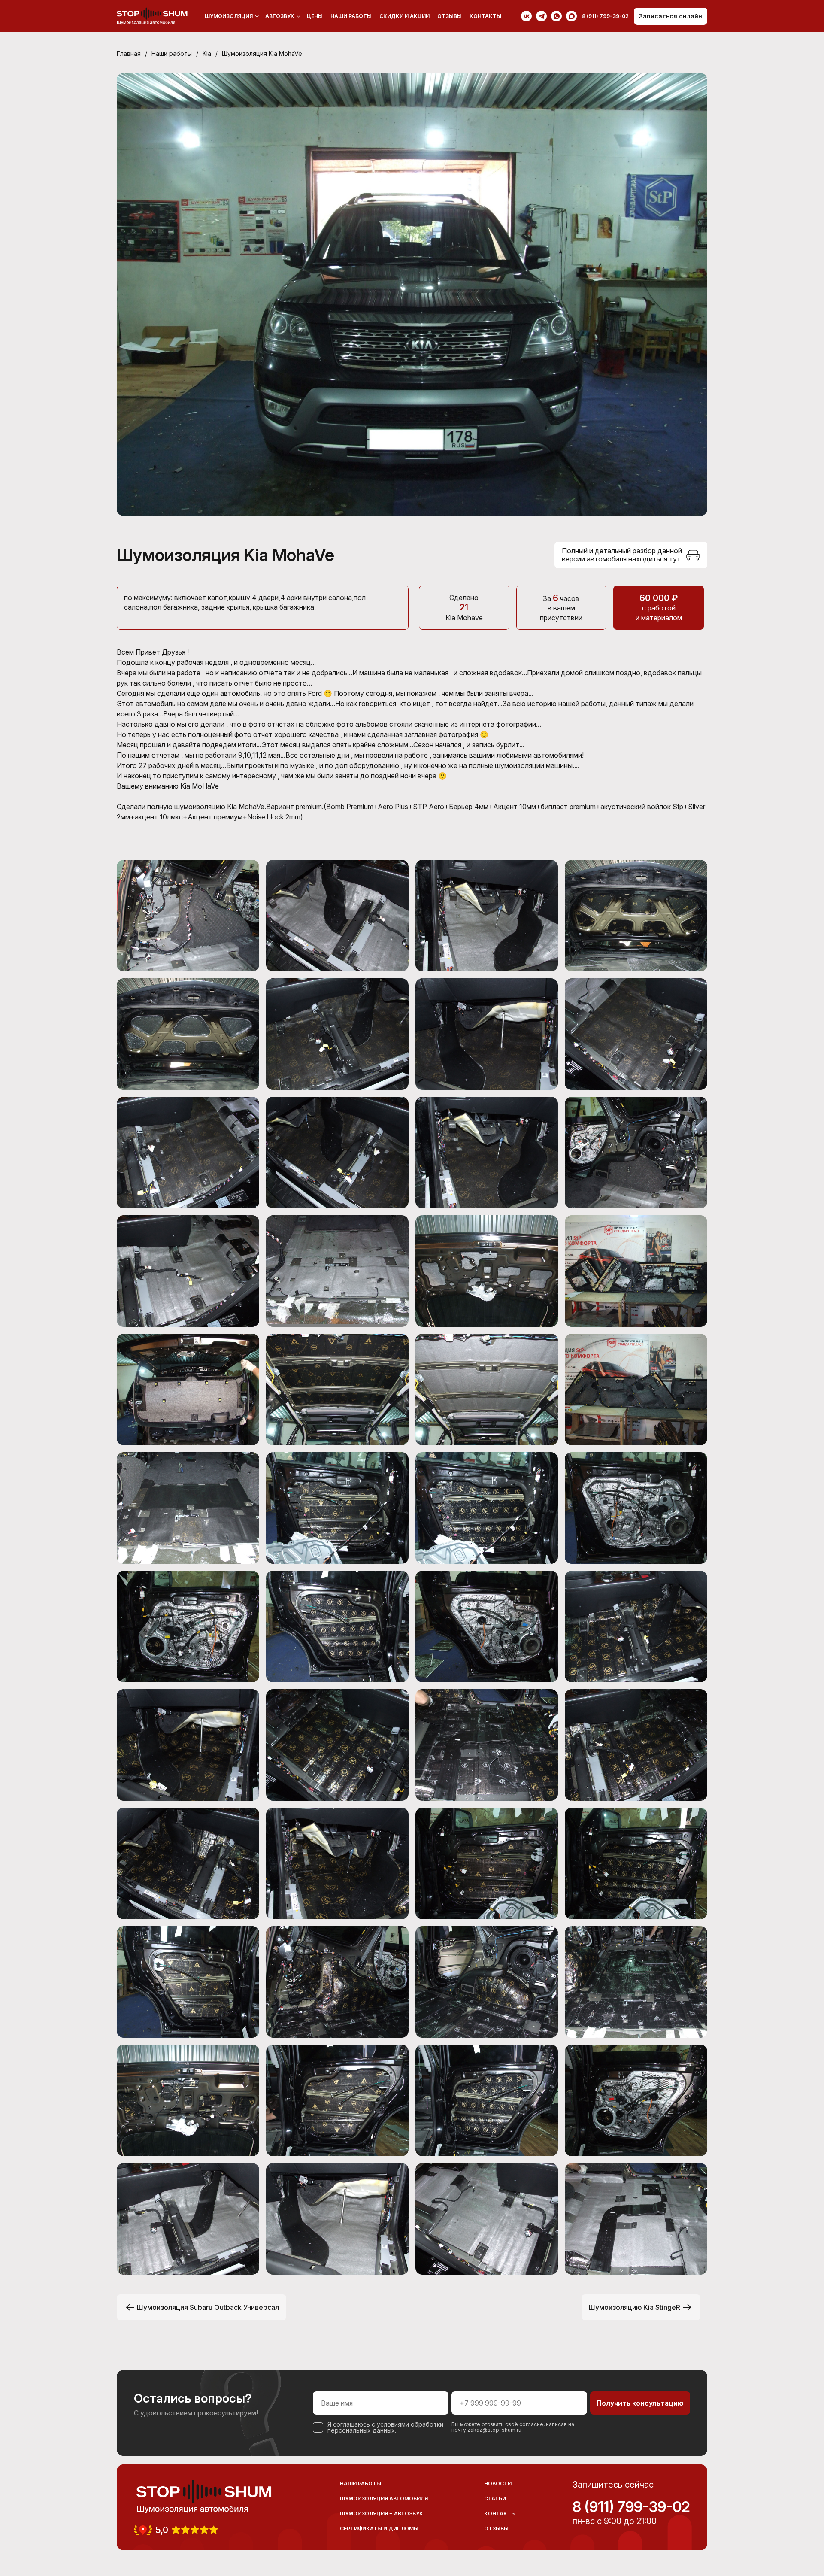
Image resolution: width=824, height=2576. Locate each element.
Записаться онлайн (671, 16)
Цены (315, 16)
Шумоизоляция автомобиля (384, 2499)
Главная (129, 53)
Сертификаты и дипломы (379, 2529)
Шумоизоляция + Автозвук (382, 2514)
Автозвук (280, 16)
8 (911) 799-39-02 (631, 2507)
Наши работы (351, 16)
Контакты (485, 16)
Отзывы (450, 16)
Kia (207, 53)
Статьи (495, 2499)
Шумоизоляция (229, 16)
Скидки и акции (404, 16)
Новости (498, 2483)
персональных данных (361, 2430)
